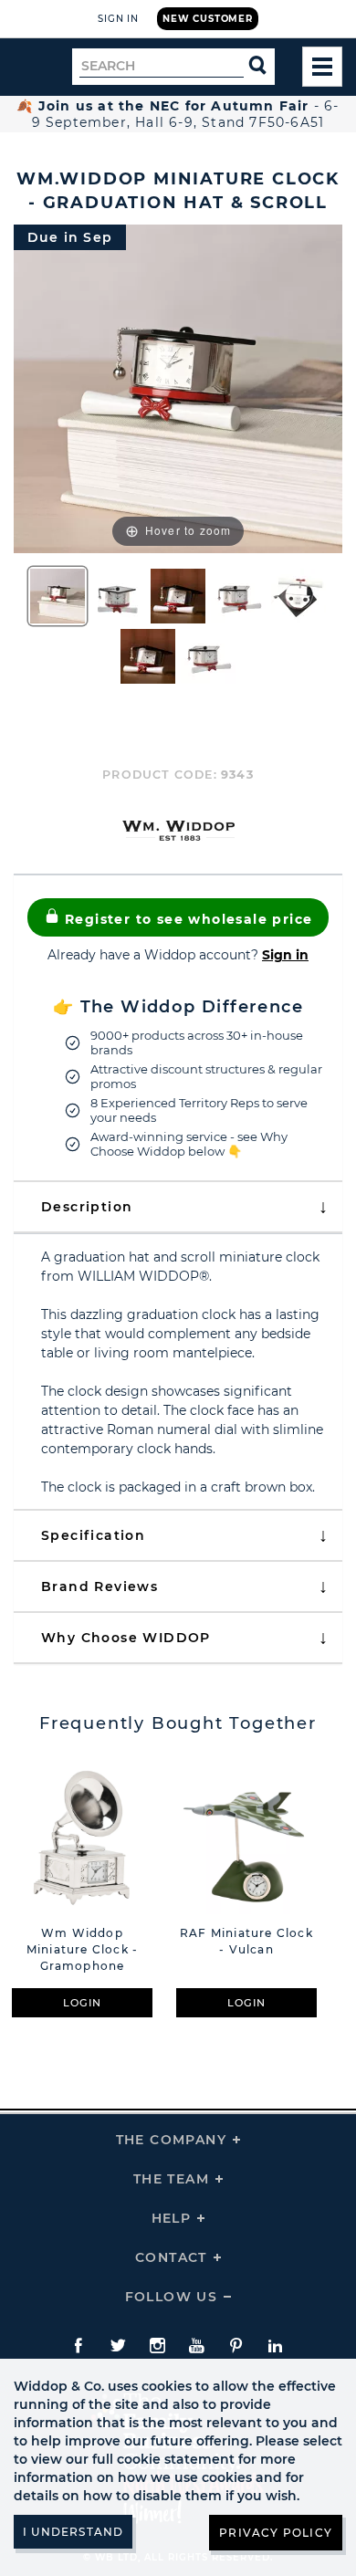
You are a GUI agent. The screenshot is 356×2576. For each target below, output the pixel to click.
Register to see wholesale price (187, 919)
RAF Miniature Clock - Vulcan (246, 1941)
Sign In (118, 19)
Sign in (285, 955)
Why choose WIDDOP (126, 1638)
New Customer (208, 19)
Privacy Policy (276, 2533)
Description (87, 1207)
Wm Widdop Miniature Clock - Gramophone (82, 1949)
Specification (93, 1535)
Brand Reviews (99, 1586)
